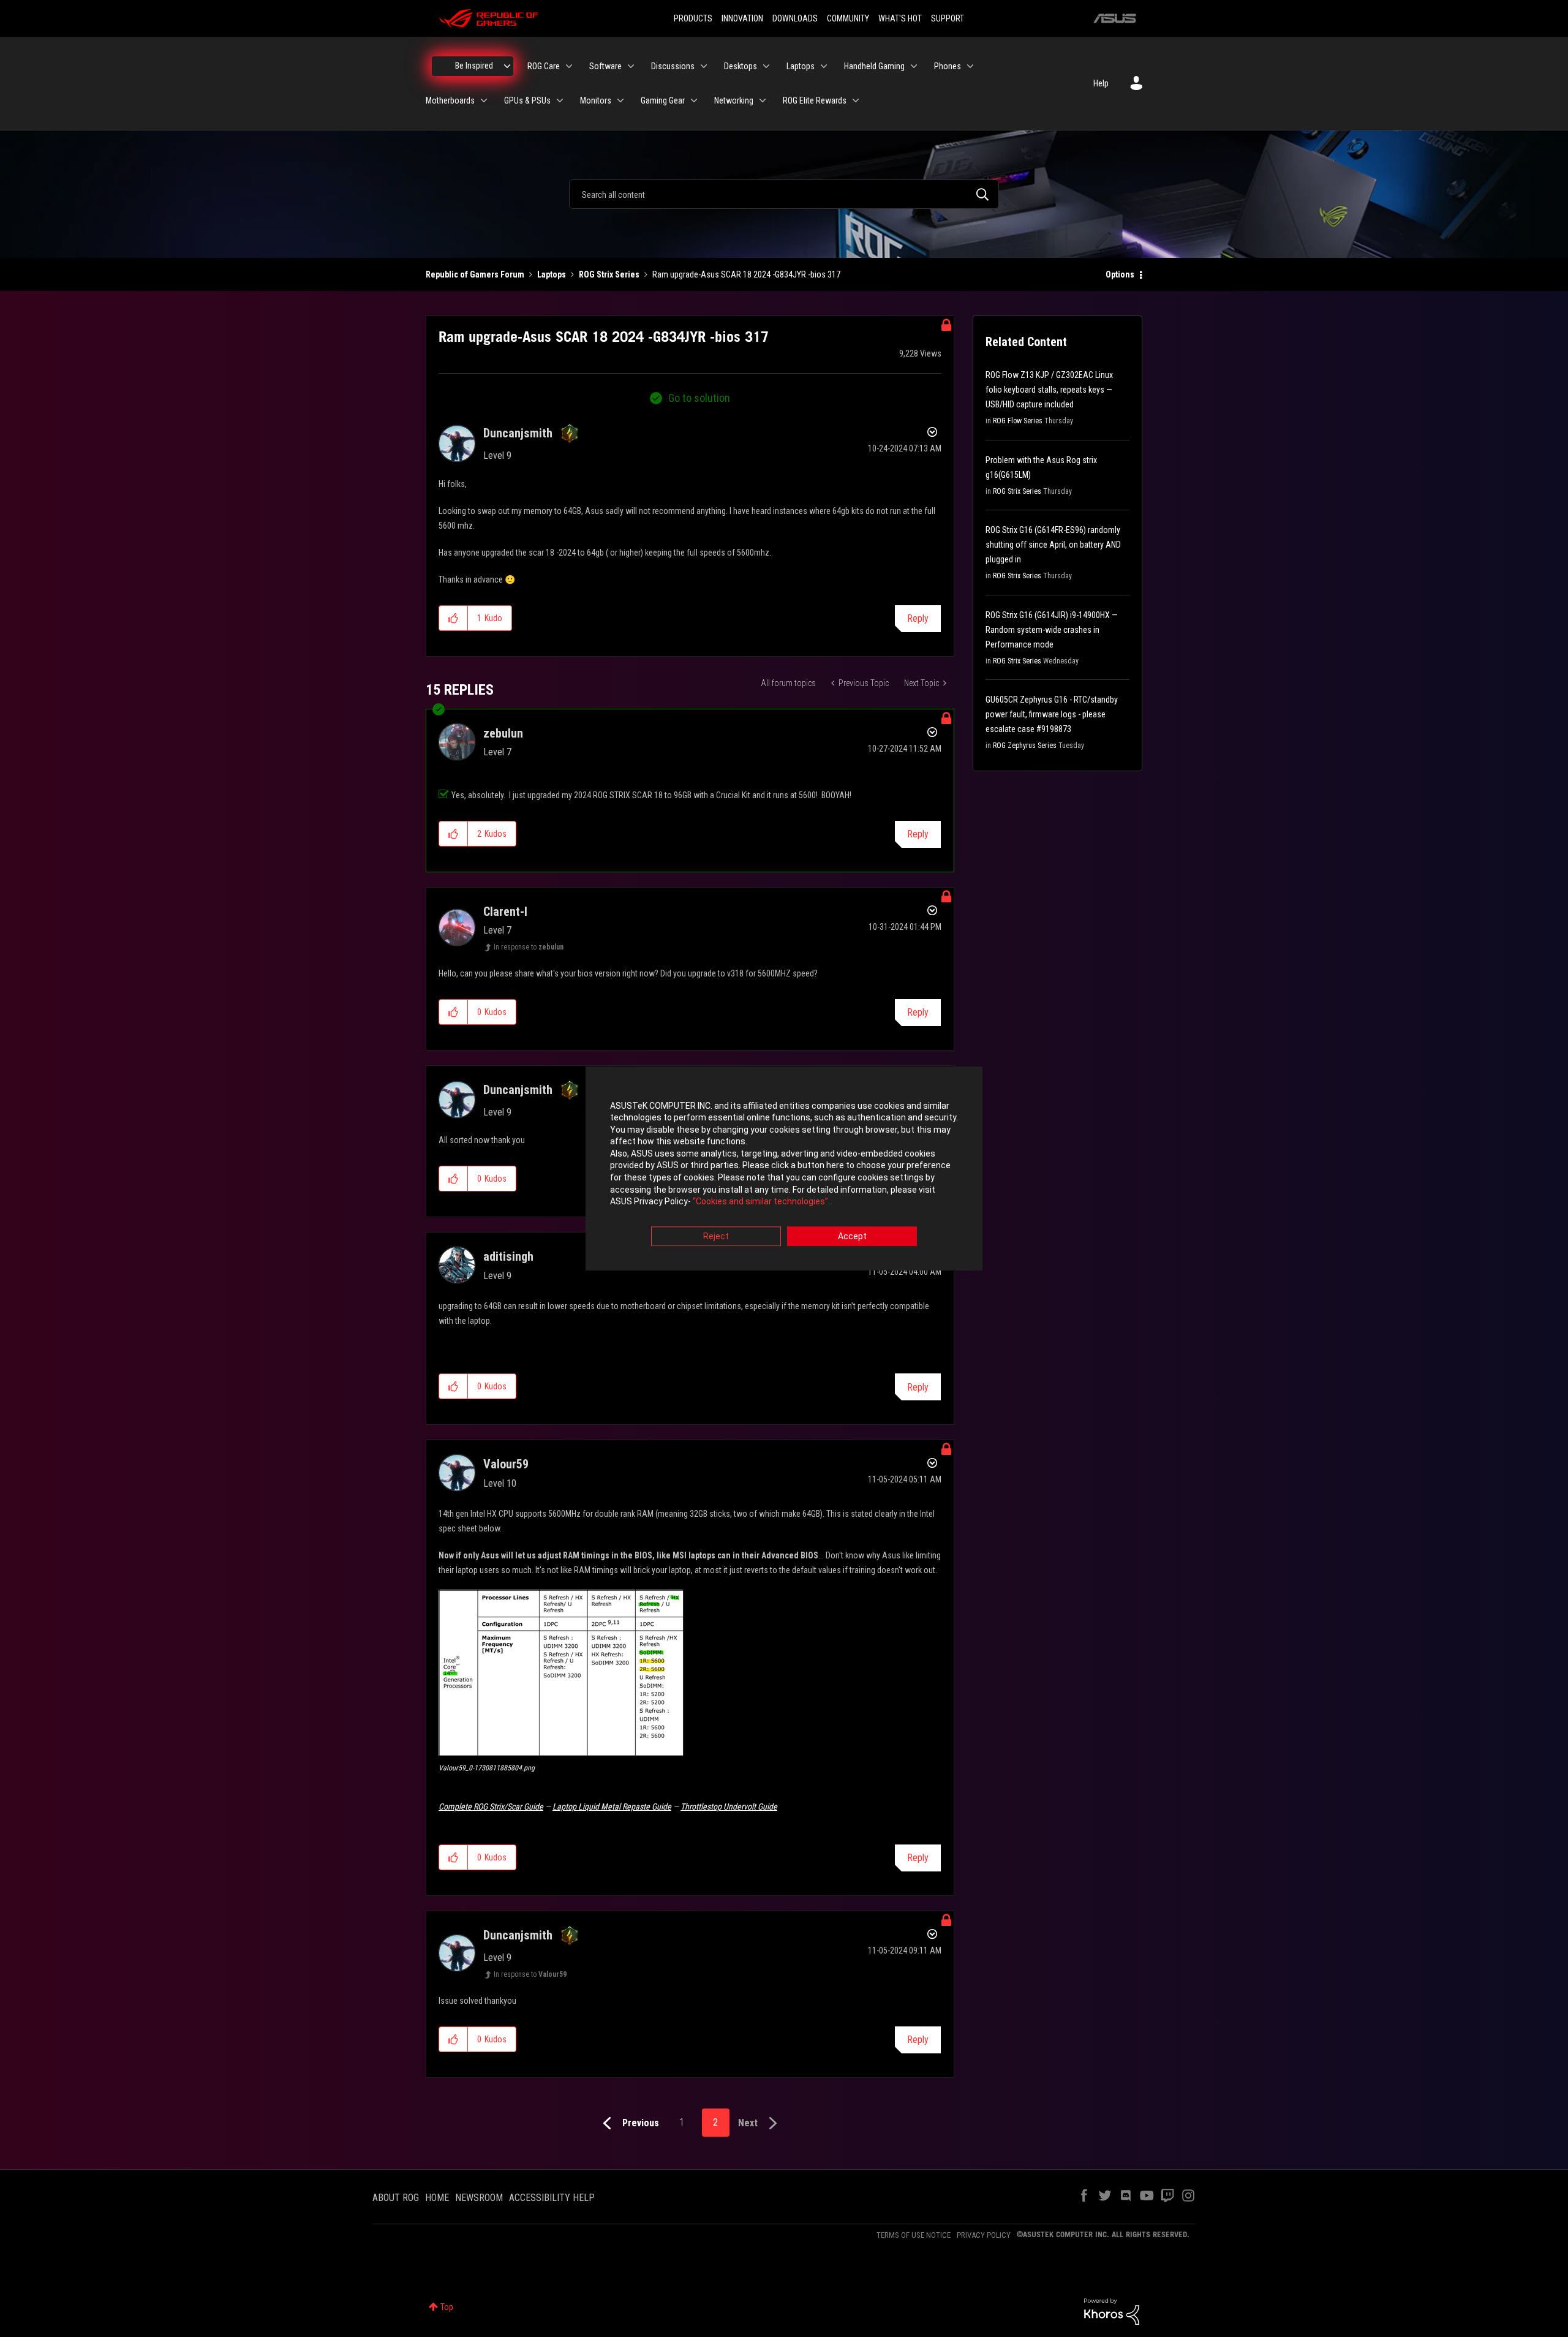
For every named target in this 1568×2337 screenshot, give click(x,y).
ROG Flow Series (1018, 421)
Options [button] (1120, 274)
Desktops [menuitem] (741, 66)
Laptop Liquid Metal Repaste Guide (612, 1807)
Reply (918, 618)
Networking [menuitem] (734, 100)
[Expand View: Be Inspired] (507, 66)
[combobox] (784, 194)
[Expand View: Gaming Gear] (694, 100)
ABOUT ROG (396, 2198)
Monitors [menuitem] (596, 100)
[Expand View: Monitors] (620, 100)
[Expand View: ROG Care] (569, 66)
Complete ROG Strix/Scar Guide (491, 1807)
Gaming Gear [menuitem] (663, 100)
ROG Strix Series (609, 274)
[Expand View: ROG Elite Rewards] (856, 100)
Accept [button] (852, 1236)
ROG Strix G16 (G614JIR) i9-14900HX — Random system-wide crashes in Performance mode (1052, 630)
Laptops (552, 274)
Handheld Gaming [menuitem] (874, 66)
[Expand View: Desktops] (766, 66)
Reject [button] (716, 1236)
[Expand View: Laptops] (824, 66)
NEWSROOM (479, 2198)
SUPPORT (948, 18)
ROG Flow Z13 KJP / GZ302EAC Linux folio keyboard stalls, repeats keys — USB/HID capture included (1049, 390)
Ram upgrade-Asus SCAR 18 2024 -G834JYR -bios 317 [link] (746, 274)
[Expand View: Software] (631, 66)
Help (1101, 83)
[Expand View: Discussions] (704, 66)
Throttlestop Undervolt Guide (729, 1807)
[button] (454, 618)
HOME (437, 2198)
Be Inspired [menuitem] (474, 66)
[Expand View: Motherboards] (484, 100)
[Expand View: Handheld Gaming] (914, 66)
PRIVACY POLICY (984, 2235)
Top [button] (447, 2307)
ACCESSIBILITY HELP (552, 2198)
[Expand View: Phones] (970, 66)
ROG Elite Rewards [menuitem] (815, 100)
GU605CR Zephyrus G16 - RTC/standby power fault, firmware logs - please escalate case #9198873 (1052, 714)
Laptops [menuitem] (801, 66)
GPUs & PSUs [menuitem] (527, 100)
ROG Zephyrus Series (1025, 746)
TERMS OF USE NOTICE (914, 2235)
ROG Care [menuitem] (544, 66)
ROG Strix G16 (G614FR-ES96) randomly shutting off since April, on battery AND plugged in (1053, 545)
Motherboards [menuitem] (450, 100)
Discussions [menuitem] (673, 66)
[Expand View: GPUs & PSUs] (560, 100)
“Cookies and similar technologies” (760, 1202)
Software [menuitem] (605, 66)
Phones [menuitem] (948, 66)
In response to (529, 947)
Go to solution (699, 398)
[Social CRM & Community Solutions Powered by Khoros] (1112, 2311)
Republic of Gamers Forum (475, 274)
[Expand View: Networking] (763, 100)
